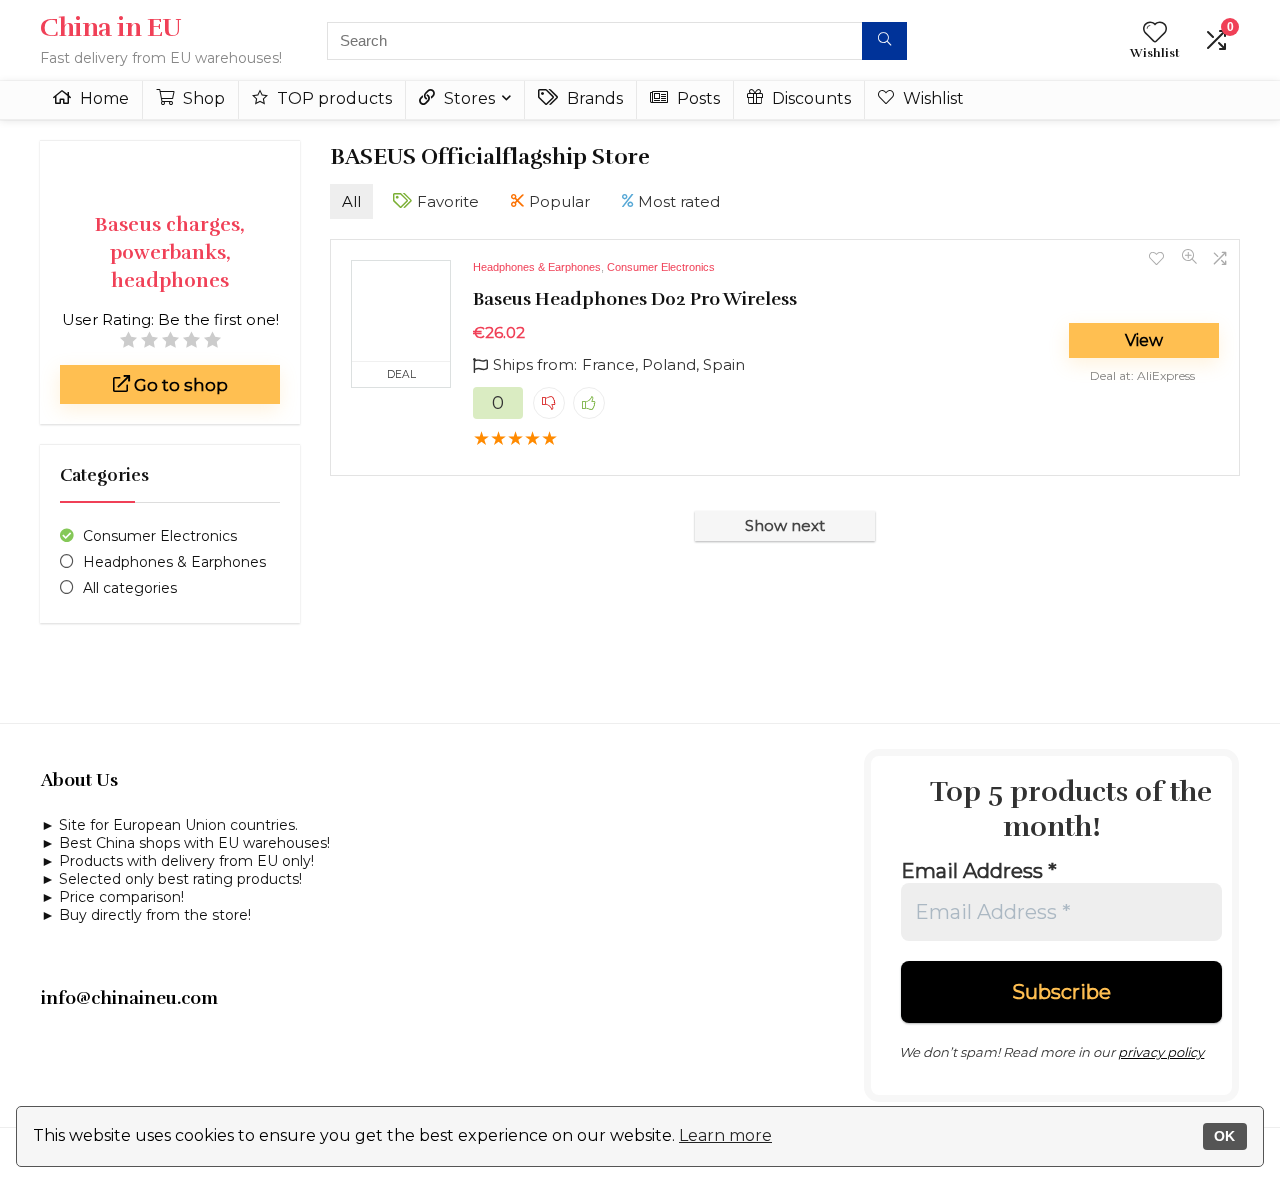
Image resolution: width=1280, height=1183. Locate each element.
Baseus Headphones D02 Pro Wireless (635, 299)
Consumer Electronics (160, 536)
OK (1224, 1136)
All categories (130, 588)
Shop (202, 98)
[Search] (884, 41)
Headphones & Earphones (174, 562)
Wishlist (931, 98)
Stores (467, 98)
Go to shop (179, 385)
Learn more (725, 1135)
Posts (696, 98)
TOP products (332, 98)
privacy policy (1161, 1052)
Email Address (979, 871)
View (1144, 340)
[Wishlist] (1155, 33)
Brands (593, 98)
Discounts (809, 98)
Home (102, 98)
